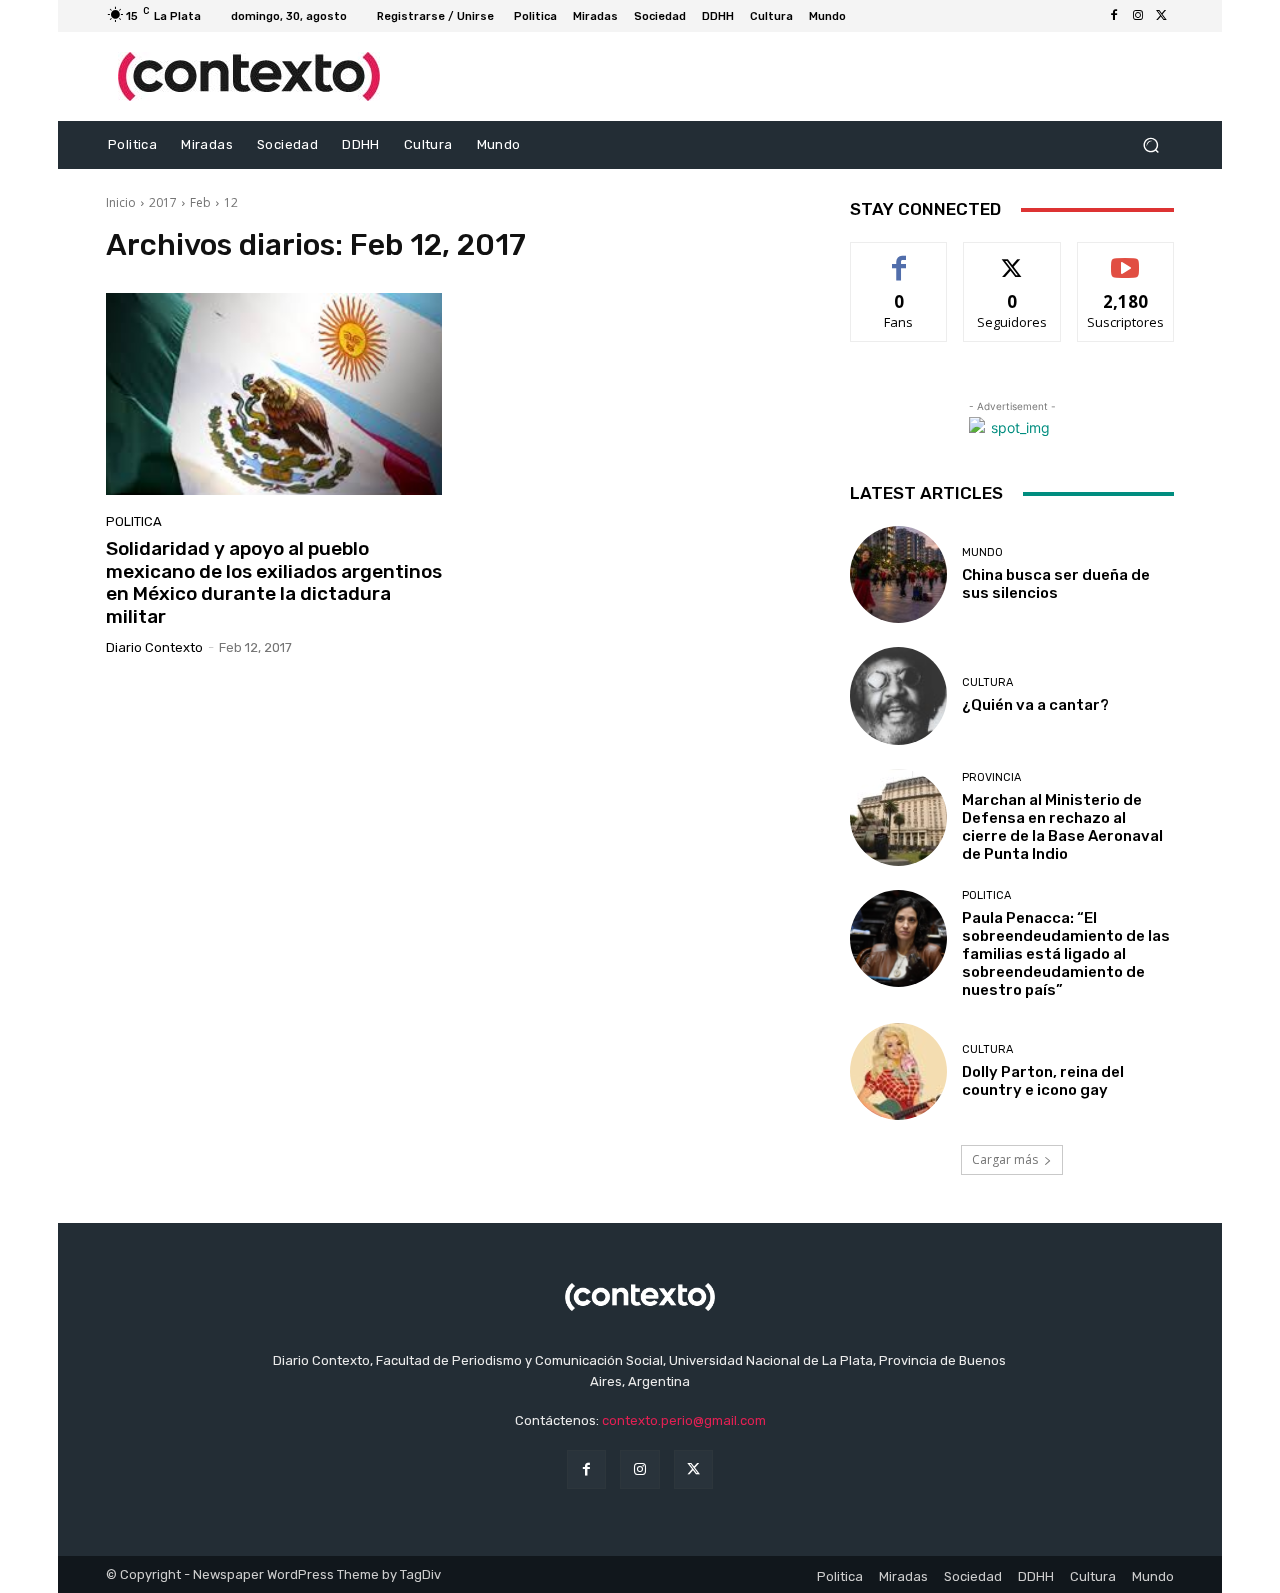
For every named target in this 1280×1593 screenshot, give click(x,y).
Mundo (982, 552)
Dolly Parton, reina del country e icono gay (1043, 1081)
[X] (1162, 16)
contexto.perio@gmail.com (684, 1420)
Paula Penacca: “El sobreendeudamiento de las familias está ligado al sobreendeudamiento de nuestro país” (1066, 954)
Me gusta (899, 257)
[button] (1150, 145)
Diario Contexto (154, 647)
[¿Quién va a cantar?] (898, 695)
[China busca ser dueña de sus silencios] (898, 574)
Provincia (991, 777)
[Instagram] (1138, 16)
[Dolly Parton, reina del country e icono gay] (898, 1071)
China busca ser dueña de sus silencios (1056, 584)
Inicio (121, 202)
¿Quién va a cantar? (1035, 705)
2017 (163, 202)
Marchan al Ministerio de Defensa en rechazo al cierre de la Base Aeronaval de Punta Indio (1062, 827)
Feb (200, 202)
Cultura (987, 682)
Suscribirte (1125, 257)
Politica (134, 521)
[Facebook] (1114, 16)
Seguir (1012, 257)
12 (231, 202)
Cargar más (1005, 1159)
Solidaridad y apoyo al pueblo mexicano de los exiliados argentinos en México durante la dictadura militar (274, 582)
